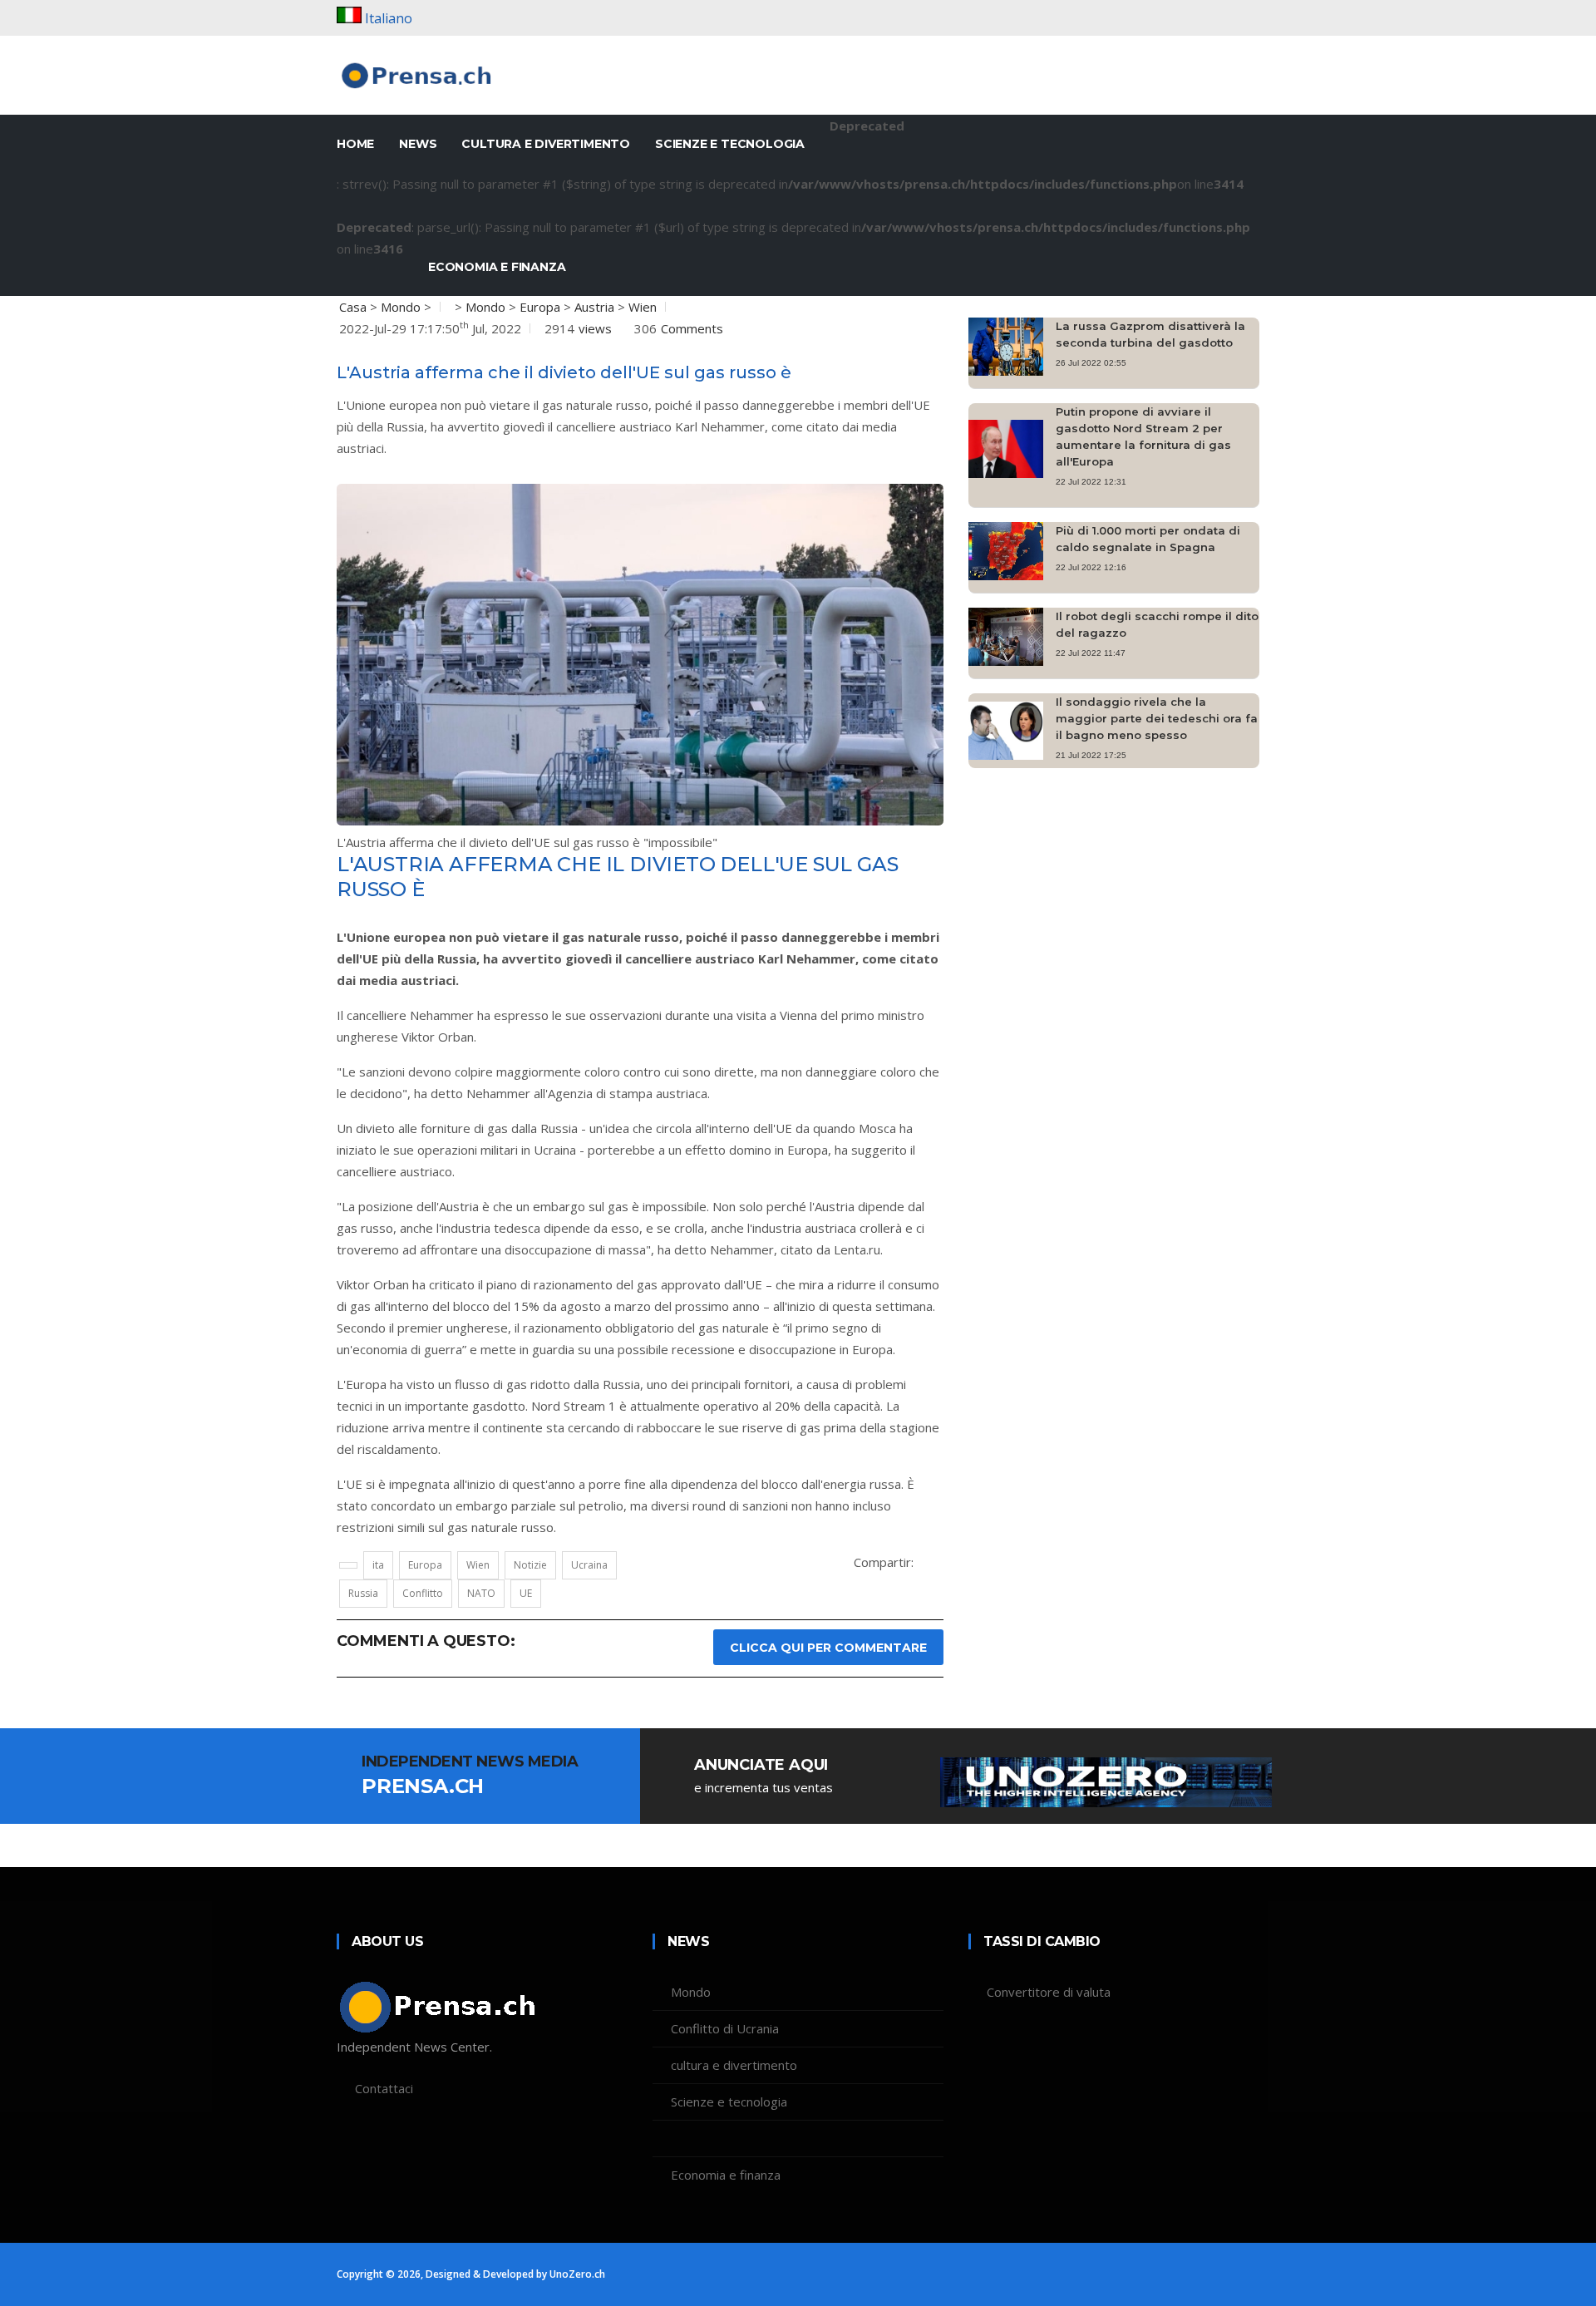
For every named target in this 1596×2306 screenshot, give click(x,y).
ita (378, 1565)
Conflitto (423, 1593)
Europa (540, 307)
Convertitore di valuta (1049, 1992)
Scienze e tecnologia (730, 144)
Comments (692, 328)
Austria (594, 307)
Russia (363, 1593)
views (595, 328)
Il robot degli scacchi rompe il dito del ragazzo (1157, 624)
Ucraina (589, 1565)
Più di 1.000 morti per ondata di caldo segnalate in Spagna (1148, 539)
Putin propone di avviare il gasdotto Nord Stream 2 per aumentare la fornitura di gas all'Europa (1143, 436)
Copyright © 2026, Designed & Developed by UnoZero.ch (471, 2274)
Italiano (389, 18)
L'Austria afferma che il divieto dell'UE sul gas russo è (564, 372)
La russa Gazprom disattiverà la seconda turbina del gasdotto (1150, 334)
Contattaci (384, 2088)
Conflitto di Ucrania (725, 2028)
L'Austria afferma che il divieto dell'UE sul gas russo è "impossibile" (527, 842)
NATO (481, 1593)
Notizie (530, 1565)
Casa (353, 307)
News (418, 144)
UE (526, 1593)
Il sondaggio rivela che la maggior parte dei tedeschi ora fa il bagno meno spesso (1157, 718)
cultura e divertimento (546, 144)
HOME (355, 144)
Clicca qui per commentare (828, 1648)
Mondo (401, 307)
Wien (643, 307)
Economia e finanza (497, 267)
